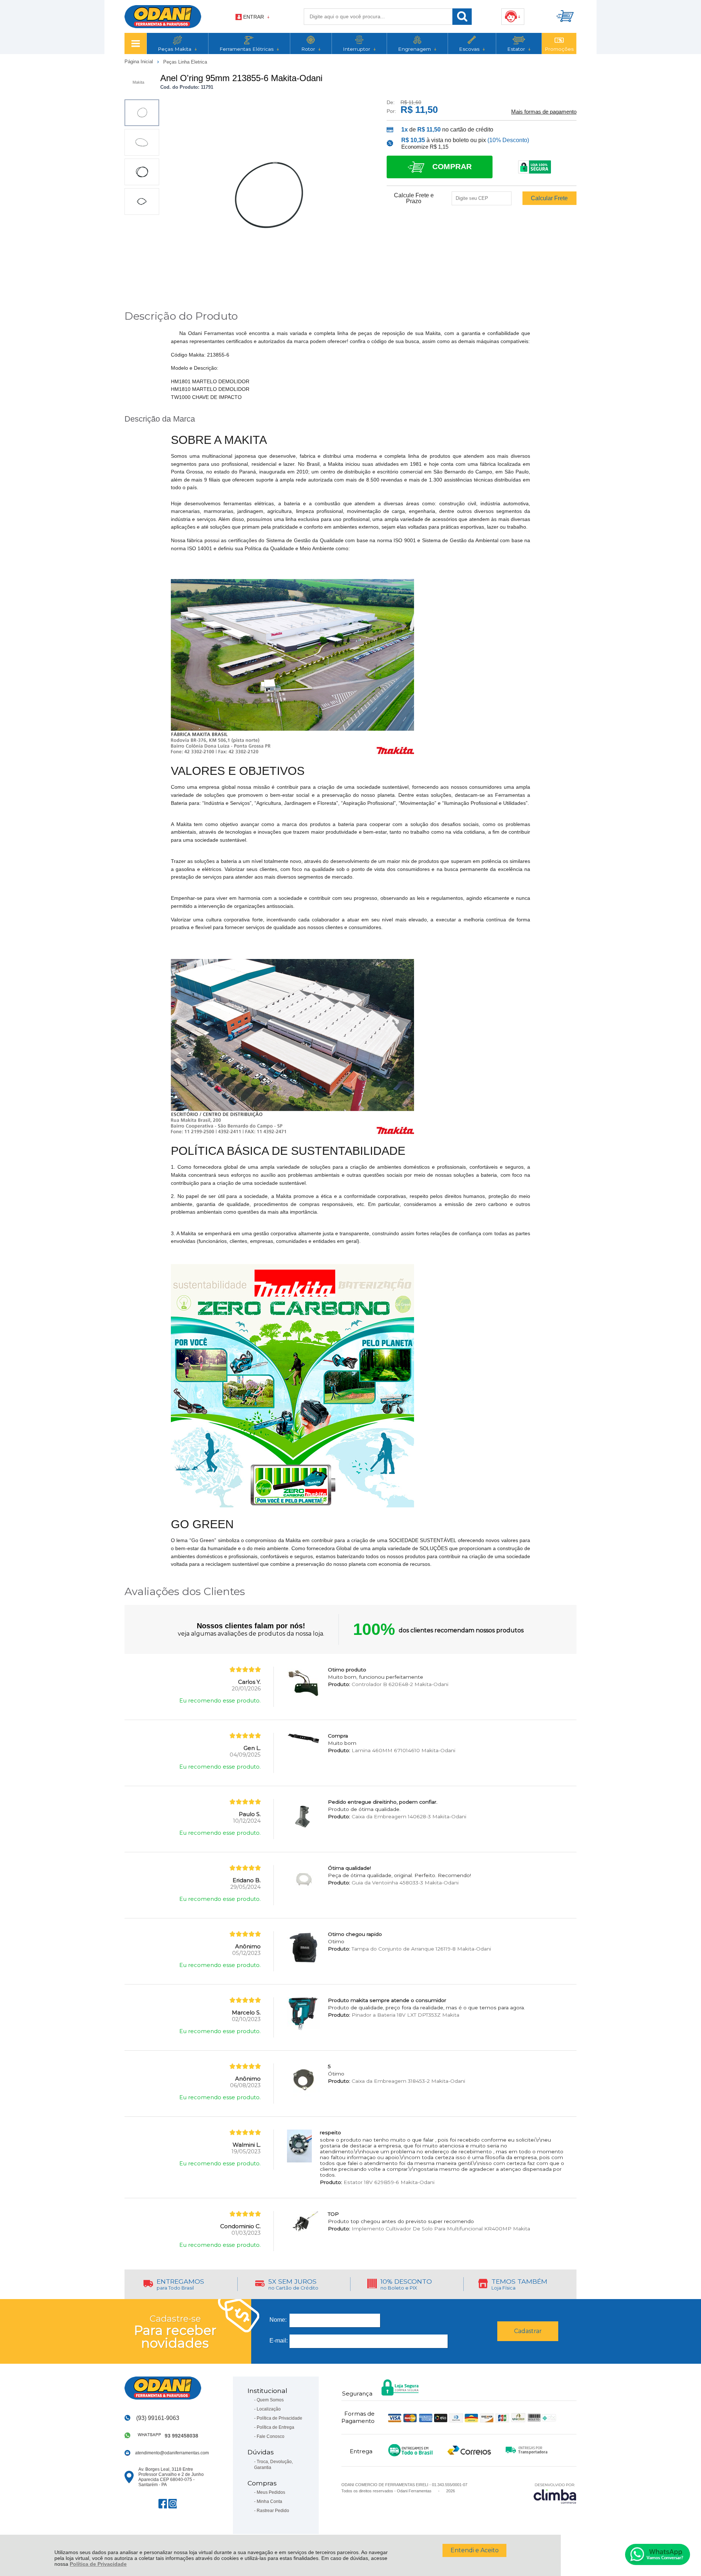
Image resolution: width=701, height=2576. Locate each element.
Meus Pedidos (271, 2492)
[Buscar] (462, 17)
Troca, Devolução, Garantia (273, 2465)
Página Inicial (139, 62)
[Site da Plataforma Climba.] (555, 2493)
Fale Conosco (271, 2436)
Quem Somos (270, 2400)
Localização (269, 2409)
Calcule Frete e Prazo (414, 198)
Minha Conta (269, 2501)
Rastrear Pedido (273, 2511)
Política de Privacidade (98, 2564)
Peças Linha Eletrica (185, 62)
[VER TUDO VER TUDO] (135, 43)
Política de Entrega (275, 2427)
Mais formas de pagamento (544, 112)
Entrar (254, 17)
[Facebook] (163, 2504)
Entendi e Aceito (475, 2550)
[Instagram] (173, 2504)
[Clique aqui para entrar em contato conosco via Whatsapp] (658, 2554)
